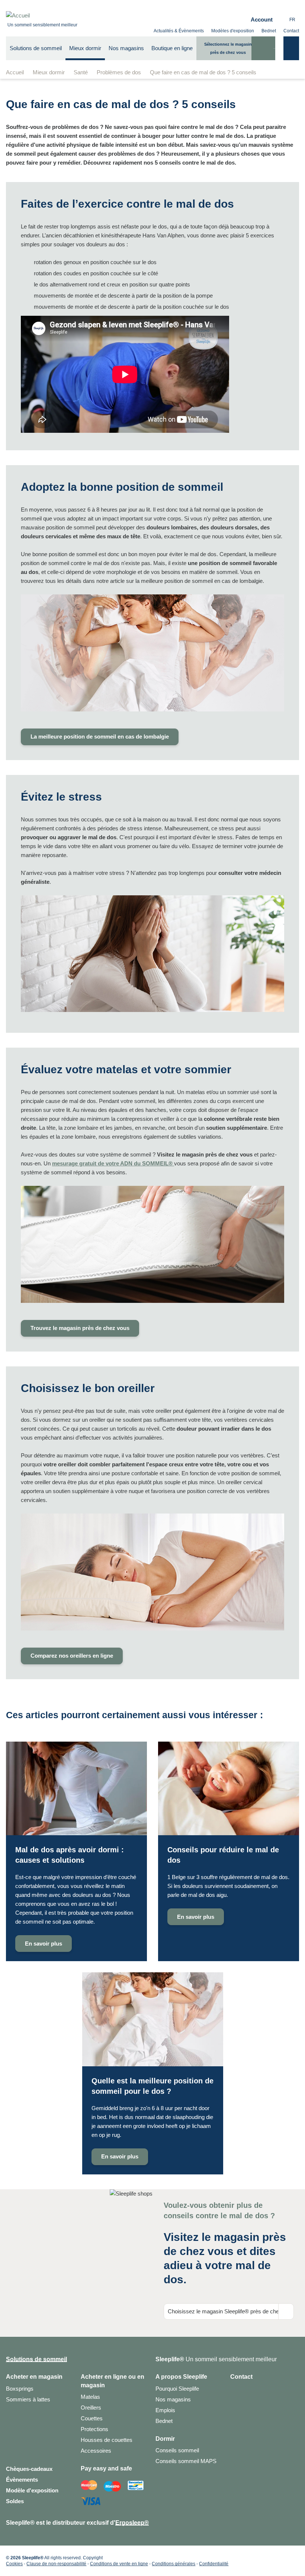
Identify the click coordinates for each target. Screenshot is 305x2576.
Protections (94, 2429)
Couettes (92, 2418)
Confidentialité (214, 2564)
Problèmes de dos (119, 72)
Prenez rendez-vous (236, 2402)
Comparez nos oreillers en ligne (72, 1656)
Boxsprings (20, 2389)
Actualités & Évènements (179, 31)
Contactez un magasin (236, 2390)
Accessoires (96, 2451)
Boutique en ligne (172, 48)
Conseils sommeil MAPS (186, 2461)
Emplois (165, 2410)
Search (263, 54)
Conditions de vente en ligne (119, 2564)
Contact (291, 31)
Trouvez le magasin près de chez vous (80, 1328)
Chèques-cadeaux (29, 2469)
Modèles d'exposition (233, 31)
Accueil (15, 72)
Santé (81, 72)
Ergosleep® (132, 2523)
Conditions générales (174, 2564)
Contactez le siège (236, 2414)
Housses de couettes (107, 2440)
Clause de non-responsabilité (56, 2564)
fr (292, 20)
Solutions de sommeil (36, 48)
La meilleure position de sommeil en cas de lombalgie (100, 737)
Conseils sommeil (177, 2450)
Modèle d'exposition (32, 2490)
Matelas (90, 2397)
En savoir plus (76, 1852)
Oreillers (91, 2408)
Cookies (14, 2564)
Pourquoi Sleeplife (177, 2389)
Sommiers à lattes (28, 2399)
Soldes (15, 2501)
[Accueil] (42, 16)
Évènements (22, 2480)
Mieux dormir (49, 72)
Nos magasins (126, 48)
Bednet (269, 31)
